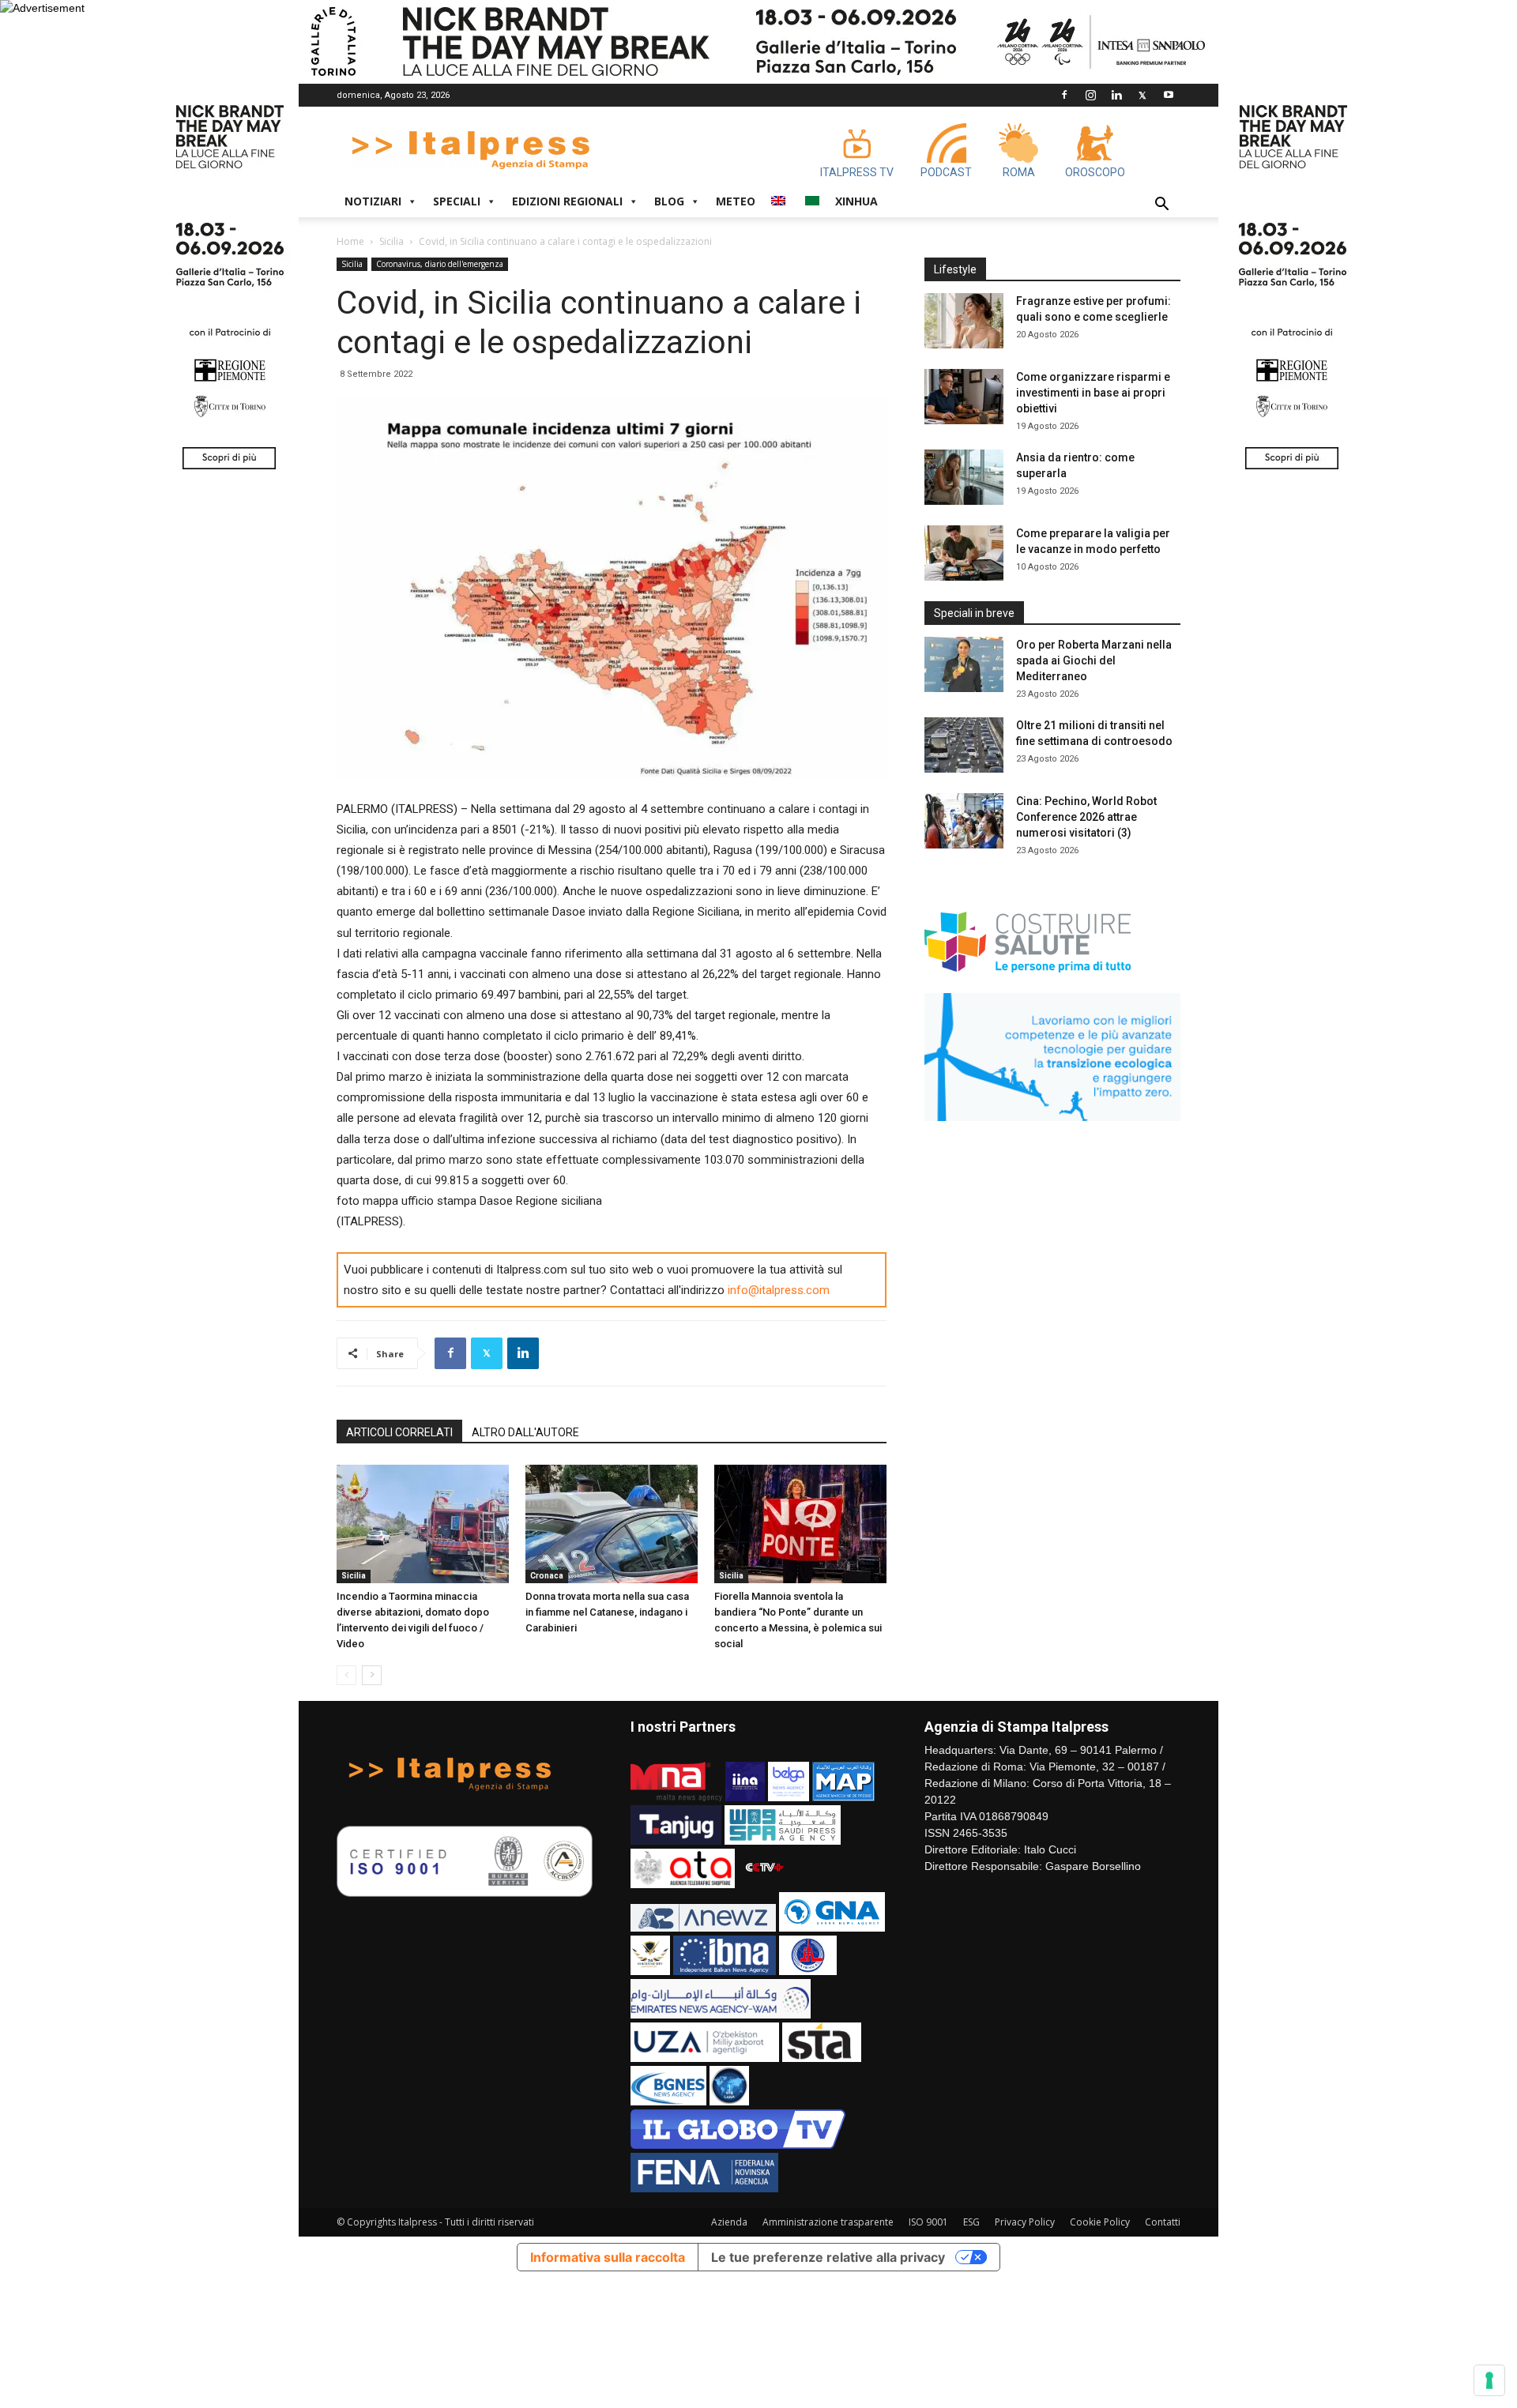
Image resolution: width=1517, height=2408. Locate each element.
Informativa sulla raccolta (608, 2257)
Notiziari (373, 201)
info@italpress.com (779, 1290)
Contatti (1163, 2222)
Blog (669, 201)
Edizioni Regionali (567, 201)
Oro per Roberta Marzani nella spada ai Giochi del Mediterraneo (1094, 660)
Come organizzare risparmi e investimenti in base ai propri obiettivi (1093, 393)
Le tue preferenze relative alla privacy (828, 2257)
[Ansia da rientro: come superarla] (964, 477)
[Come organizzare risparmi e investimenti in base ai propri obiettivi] (964, 397)
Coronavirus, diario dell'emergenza (440, 264)
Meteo (736, 201)
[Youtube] (1169, 95)
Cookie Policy (1100, 2222)
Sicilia (391, 241)
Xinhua (856, 201)
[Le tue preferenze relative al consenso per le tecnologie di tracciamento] (1489, 2380)
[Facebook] (1064, 95)
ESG (971, 2222)
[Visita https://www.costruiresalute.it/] (1029, 980)
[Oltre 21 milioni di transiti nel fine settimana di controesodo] (964, 745)
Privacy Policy (1025, 2222)
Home (350, 241)
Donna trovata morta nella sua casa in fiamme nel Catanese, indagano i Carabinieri (607, 1612)
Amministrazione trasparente (828, 2222)
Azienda (729, 2222)
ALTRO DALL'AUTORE (525, 1432)
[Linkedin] (1116, 95)
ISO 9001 (928, 2222)
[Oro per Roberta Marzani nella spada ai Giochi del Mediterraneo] (964, 664)
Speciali (457, 201)
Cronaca (547, 1576)
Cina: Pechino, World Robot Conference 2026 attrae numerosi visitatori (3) (1086, 817)
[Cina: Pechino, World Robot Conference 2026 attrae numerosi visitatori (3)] (964, 821)
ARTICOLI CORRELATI (399, 1432)
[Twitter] (1142, 95)
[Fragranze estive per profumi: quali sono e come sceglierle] (964, 321)
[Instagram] (1090, 95)
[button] (1161, 206)
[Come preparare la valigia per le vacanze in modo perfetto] (964, 553)
